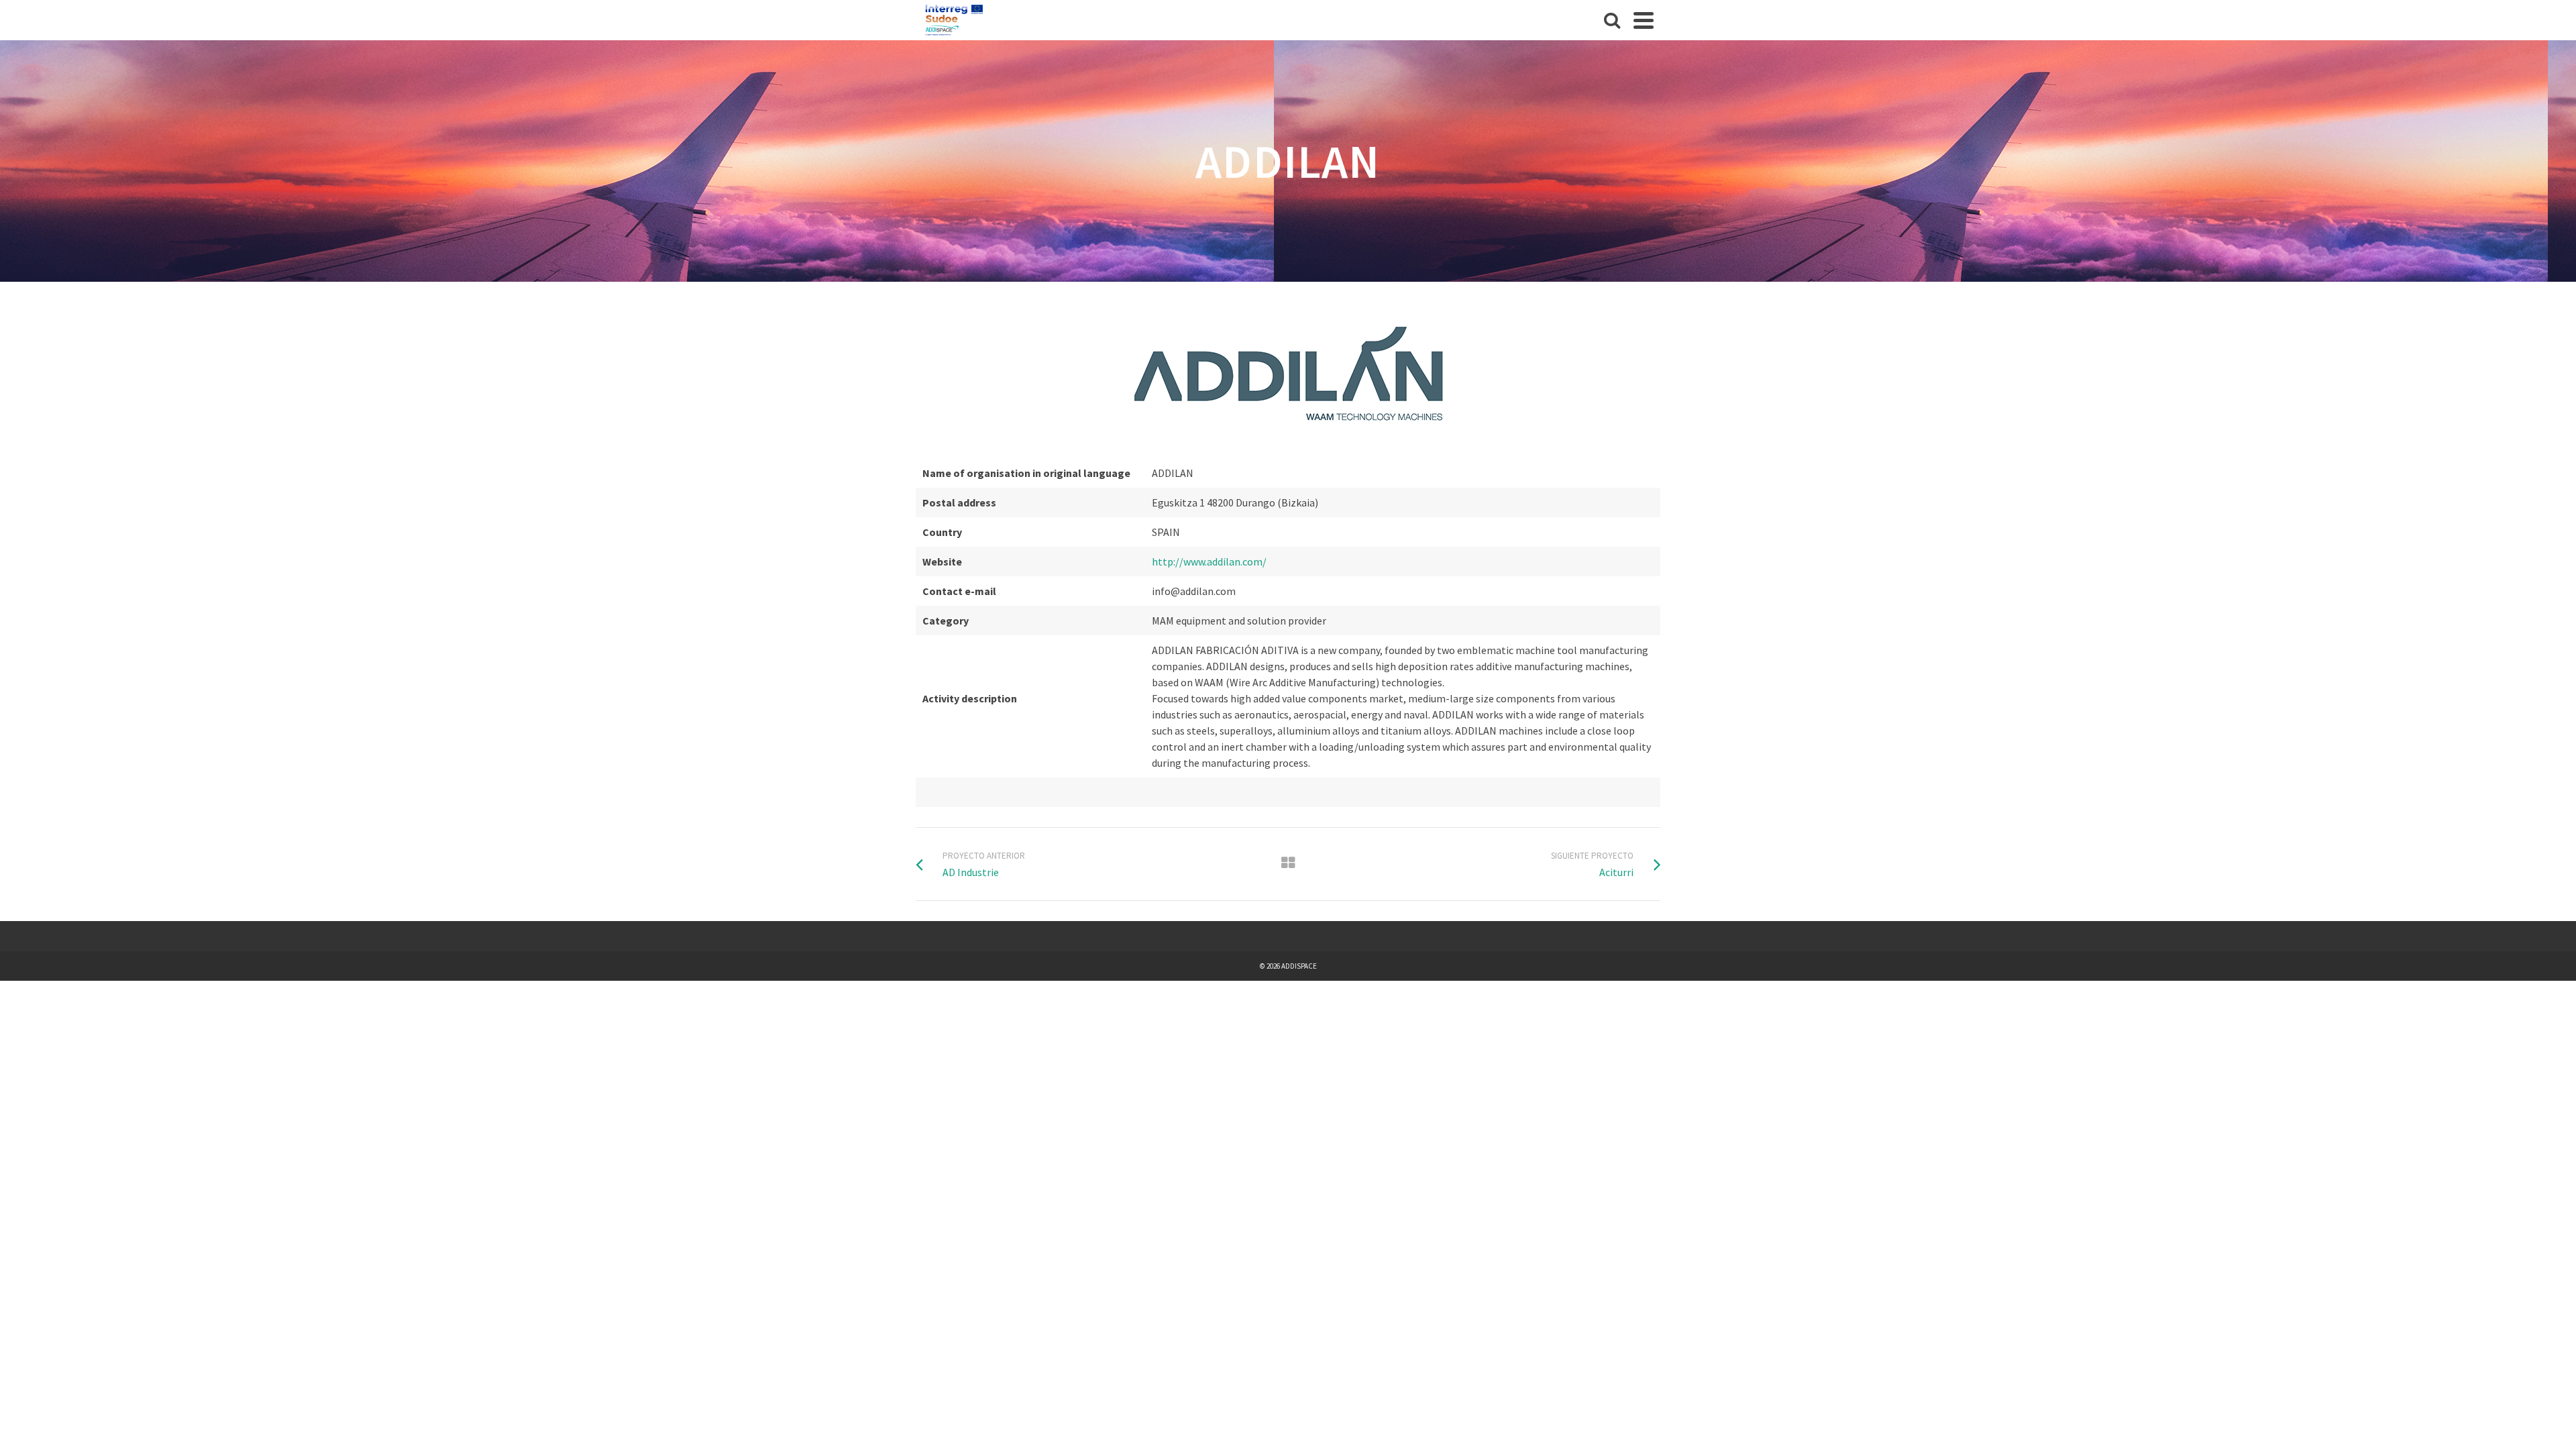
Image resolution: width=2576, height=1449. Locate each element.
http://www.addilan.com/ (1209, 561)
